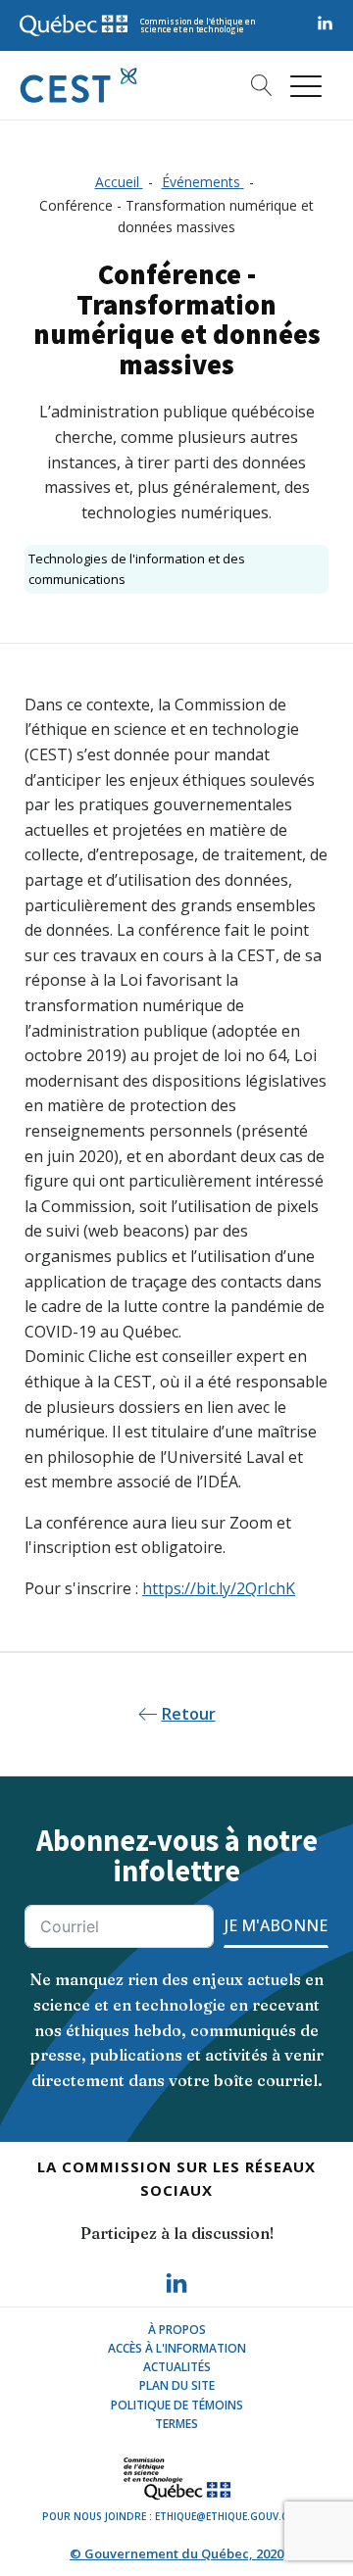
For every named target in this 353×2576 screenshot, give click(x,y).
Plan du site (177, 2385)
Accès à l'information (177, 2348)
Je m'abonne (276, 1925)
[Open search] (254, 85)
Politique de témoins (177, 2405)
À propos (177, 2330)
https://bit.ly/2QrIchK (219, 1588)
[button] (306, 85)
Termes (176, 2424)
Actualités (177, 2367)
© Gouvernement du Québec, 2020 (176, 2553)
